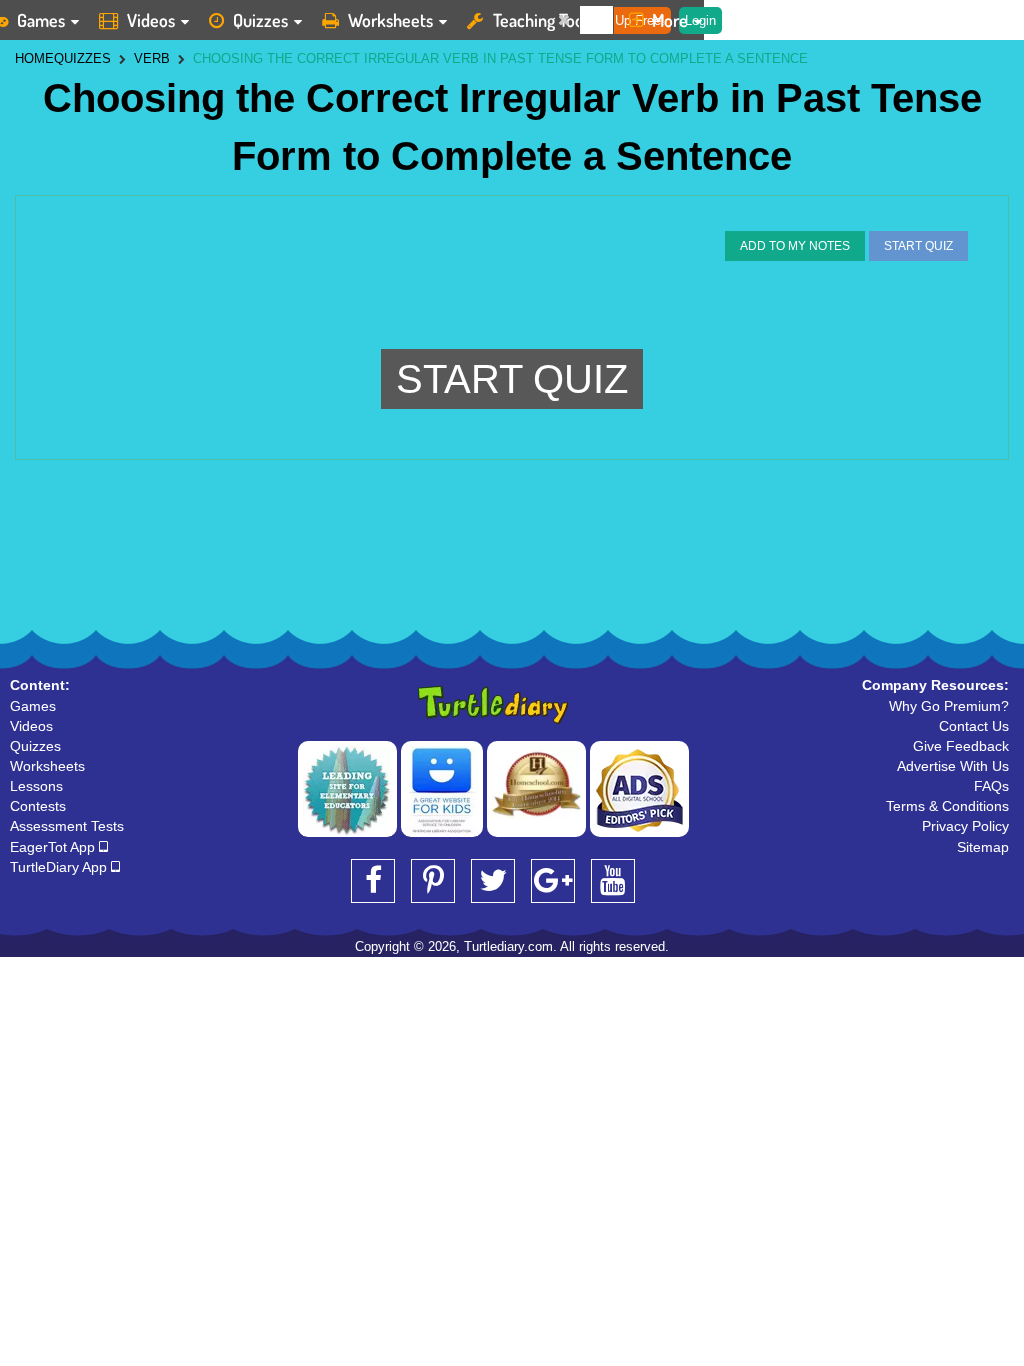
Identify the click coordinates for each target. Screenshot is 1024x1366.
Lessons (36, 786)
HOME (34, 58)
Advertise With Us (953, 766)
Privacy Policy (965, 826)
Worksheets (390, 20)
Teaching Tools (544, 20)
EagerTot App (54, 847)
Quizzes (260, 20)
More (670, 20)
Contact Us (974, 726)
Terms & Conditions (947, 806)
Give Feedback (961, 746)
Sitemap (983, 847)
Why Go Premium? (949, 706)
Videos (151, 20)
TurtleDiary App (60, 867)
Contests (38, 806)
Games (33, 706)
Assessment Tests (67, 826)
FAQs (991, 786)
